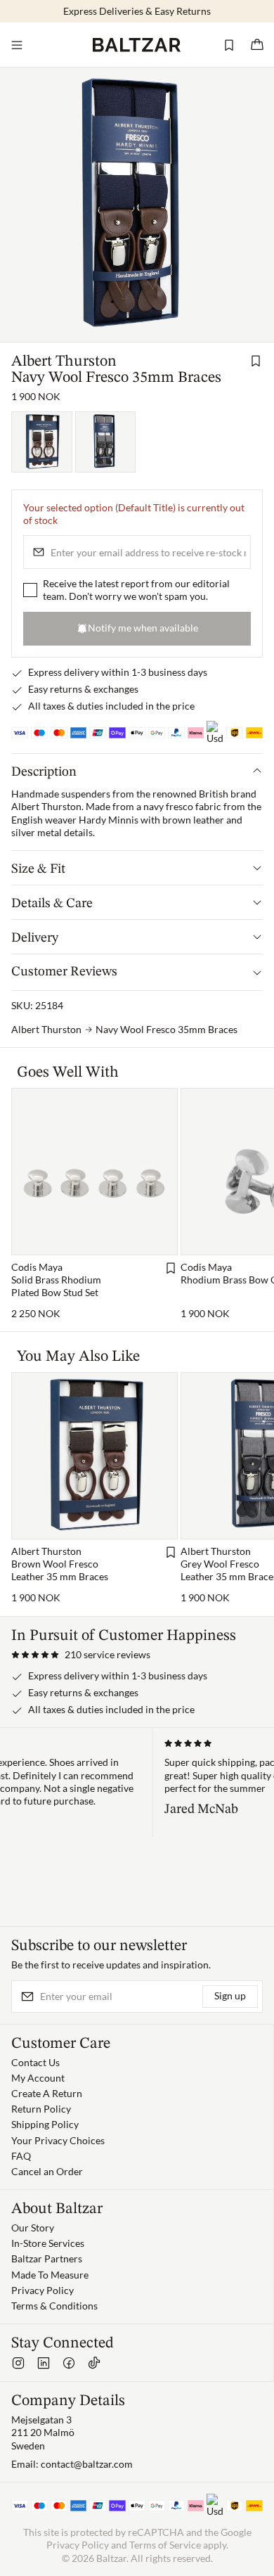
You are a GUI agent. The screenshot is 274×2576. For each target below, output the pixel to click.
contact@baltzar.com (87, 2464)
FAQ (21, 2156)
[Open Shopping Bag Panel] (257, 45)
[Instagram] (18, 2363)
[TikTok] (94, 2363)
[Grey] (106, 442)
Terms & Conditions (54, 2306)
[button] (81, 1655)
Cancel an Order (47, 2171)
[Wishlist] (229, 45)
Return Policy (41, 2109)
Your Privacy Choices (58, 2140)
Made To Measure (50, 2275)
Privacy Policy (43, 2290)
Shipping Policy (45, 2124)
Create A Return (47, 2093)
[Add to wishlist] (256, 361)
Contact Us (35, 2062)
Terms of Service (165, 2545)
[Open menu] (17, 45)
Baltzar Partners (47, 2258)
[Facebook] (69, 2363)
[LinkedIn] (44, 2363)
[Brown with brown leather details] (42, 442)
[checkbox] (30, 590)
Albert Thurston (64, 361)
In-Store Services (48, 2243)
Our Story (33, 2228)
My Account (38, 2078)
